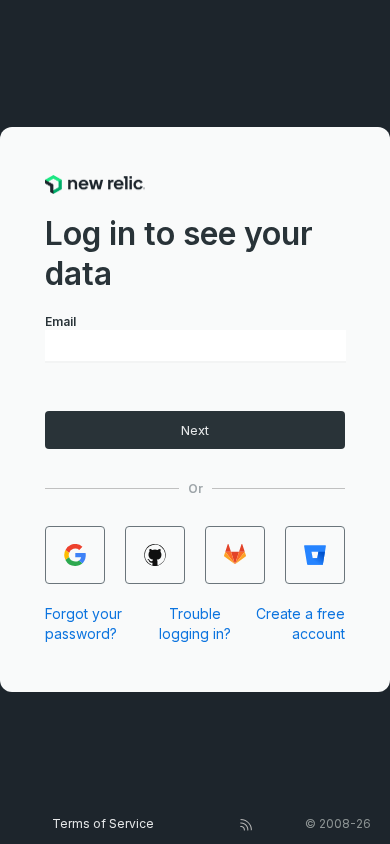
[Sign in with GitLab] (235, 555)
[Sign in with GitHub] (155, 555)
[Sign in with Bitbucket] (315, 555)
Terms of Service (103, 823)
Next (195, 430)
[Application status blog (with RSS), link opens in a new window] (246, 823)
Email (60, 321)
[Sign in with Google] (75, 555)
